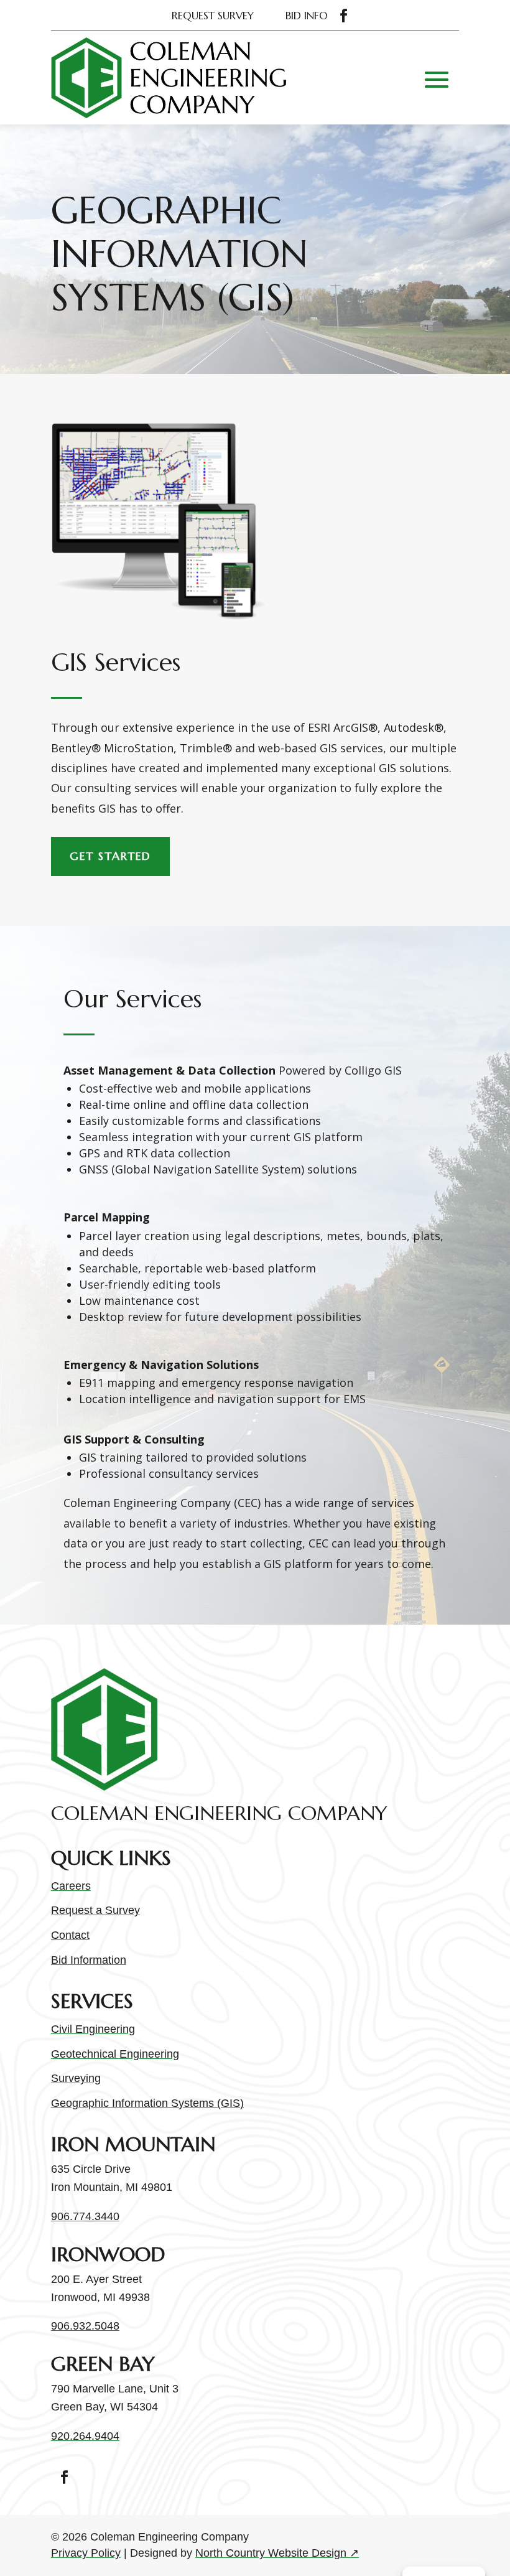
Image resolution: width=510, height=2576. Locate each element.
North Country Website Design (277, 2553)
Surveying (76, 2078)
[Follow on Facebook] (344, 16)
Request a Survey (95, 1910)
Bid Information (89, 1960)
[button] (437, 80)
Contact (70, 1935)
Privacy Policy (86, 2553)
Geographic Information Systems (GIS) (147, 2103)
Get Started (110, 856)
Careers (71, 1886)
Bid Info (307, 16)
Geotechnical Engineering (115, 2054)
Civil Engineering (93, 2029)
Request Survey (213, 16)
